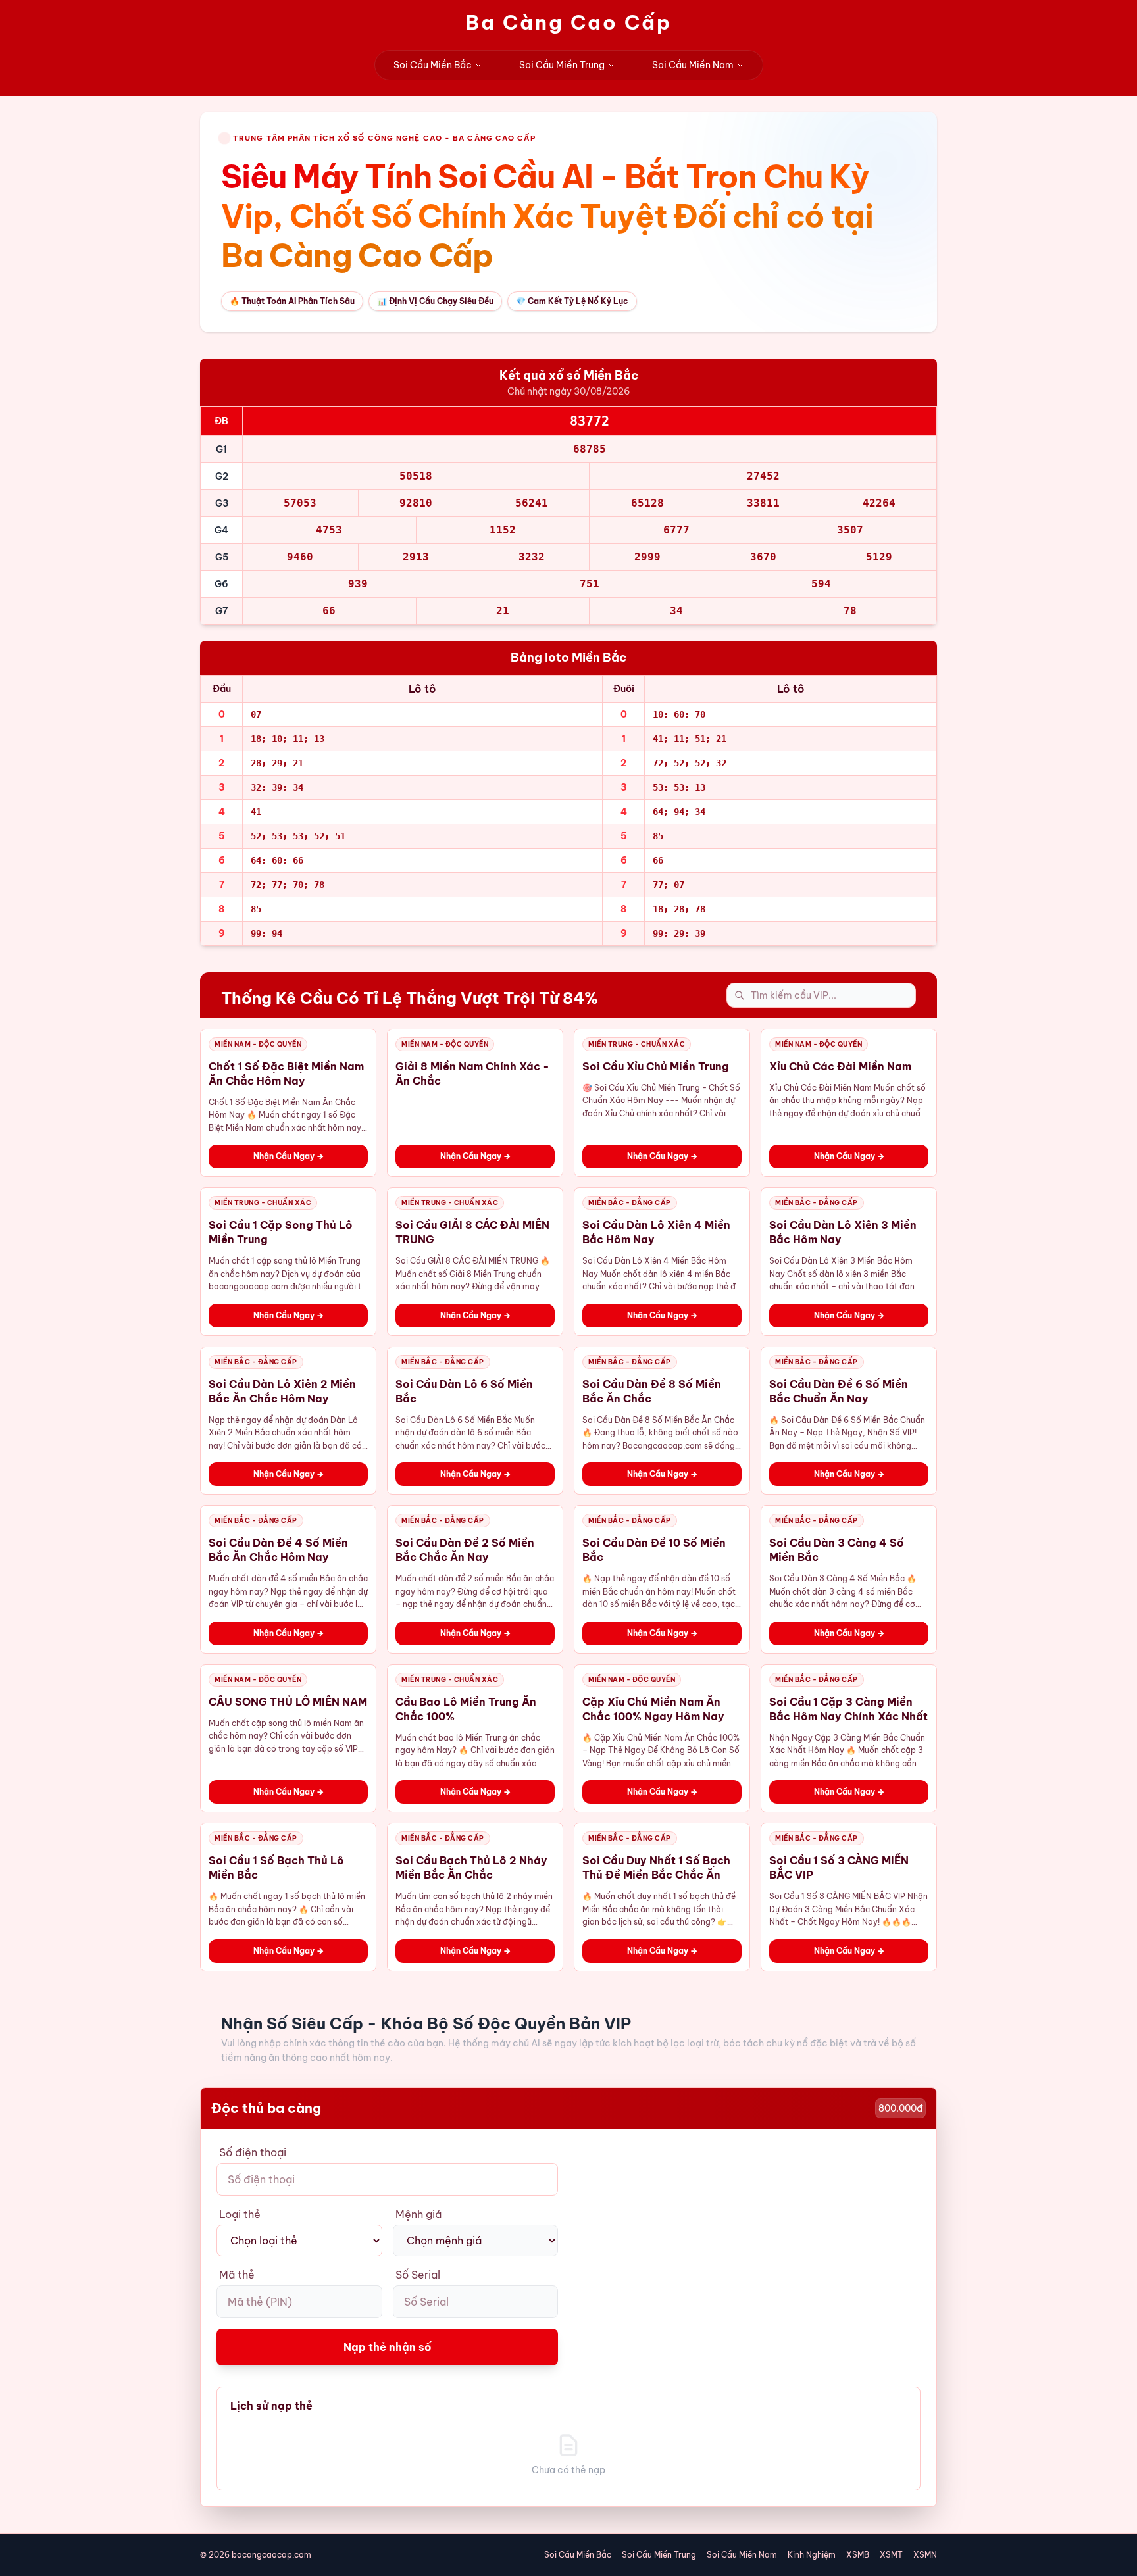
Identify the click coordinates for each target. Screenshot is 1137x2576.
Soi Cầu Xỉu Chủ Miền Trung (656, 1066)
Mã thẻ (237, 2275)
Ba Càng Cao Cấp (568, 22)
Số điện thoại (253, 2152)
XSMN (925, 2555)
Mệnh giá (418, 2214)
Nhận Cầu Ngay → (289, 1156)
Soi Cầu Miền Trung (562, 65)
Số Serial (418, 2275)
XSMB (858, 2555)
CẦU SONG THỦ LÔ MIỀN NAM (288, 1702)
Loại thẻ (240, 2214)
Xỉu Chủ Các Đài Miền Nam (840, 1066)
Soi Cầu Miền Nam (693, 65)
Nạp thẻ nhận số (388, 2347)
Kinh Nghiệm (812, 2555)
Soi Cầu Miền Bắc (433, 65)
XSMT (891, 2555)
